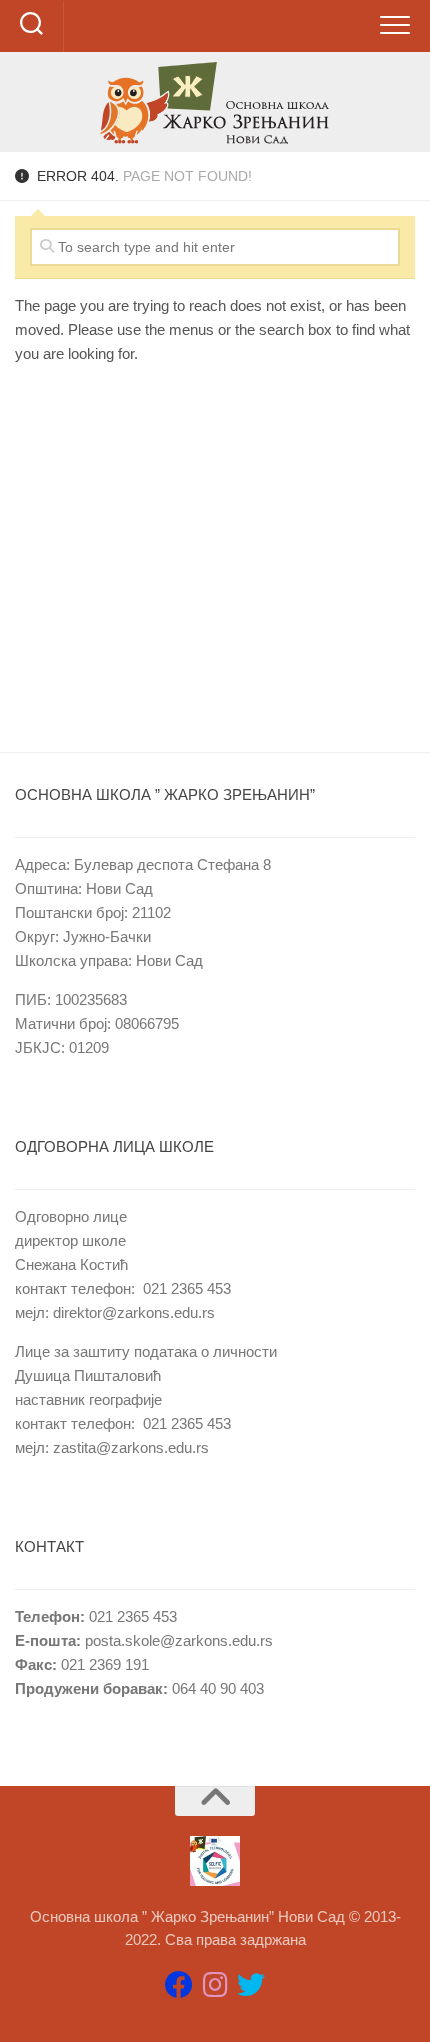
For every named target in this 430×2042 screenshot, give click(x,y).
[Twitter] (251, 1985)
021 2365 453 (187, 1288)
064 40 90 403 (216, 1688)
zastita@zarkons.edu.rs (131, 1447)
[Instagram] (215, 1985)
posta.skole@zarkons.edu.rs (179, 1640)
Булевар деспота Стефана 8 (172, 864)
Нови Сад (119, 888)
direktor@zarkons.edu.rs (134, 1312)
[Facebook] (179, 1985)
